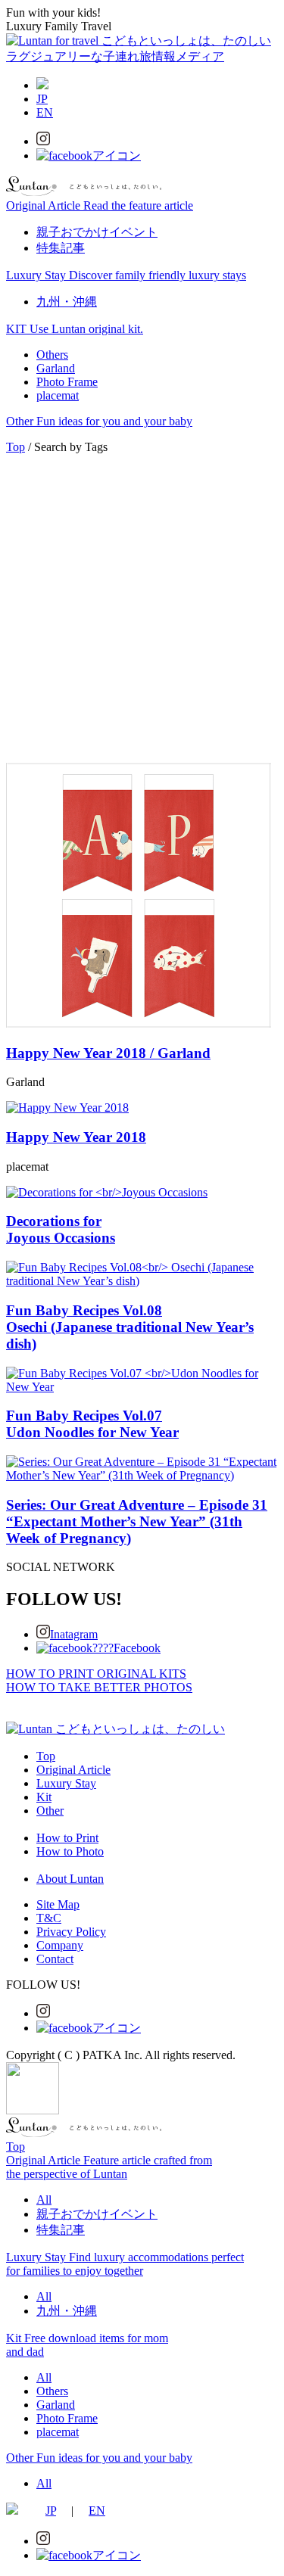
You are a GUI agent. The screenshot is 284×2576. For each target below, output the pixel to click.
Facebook (137, 1648)
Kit (44, 1797)
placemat (58, 395)
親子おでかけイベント (97, 232)
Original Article (73, 1770)
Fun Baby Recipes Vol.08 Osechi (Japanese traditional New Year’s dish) (130, 1327)
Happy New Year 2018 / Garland (108, 1053)
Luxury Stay (66, 1783)
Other (50, 1811)
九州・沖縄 (67, 302)
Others (52, 355)
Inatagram (74, 1634)
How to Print (67, 1838)
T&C (49, 1918)
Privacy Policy (71, 1932)
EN (45, 112)
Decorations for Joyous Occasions (61, 1229)
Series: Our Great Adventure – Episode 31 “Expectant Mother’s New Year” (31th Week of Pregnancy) (137, 1521)
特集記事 (61, 248)
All (44, 2200)
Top (16, 447)
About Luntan (70, 1879)
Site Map (58, 1904)
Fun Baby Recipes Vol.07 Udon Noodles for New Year (92, 1424)
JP (42, 99)
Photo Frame (67, 382)
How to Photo (70, 1851)
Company (60, 1945)
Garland (56, 368)
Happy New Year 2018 (76, 1137)
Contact (55, 1959)
